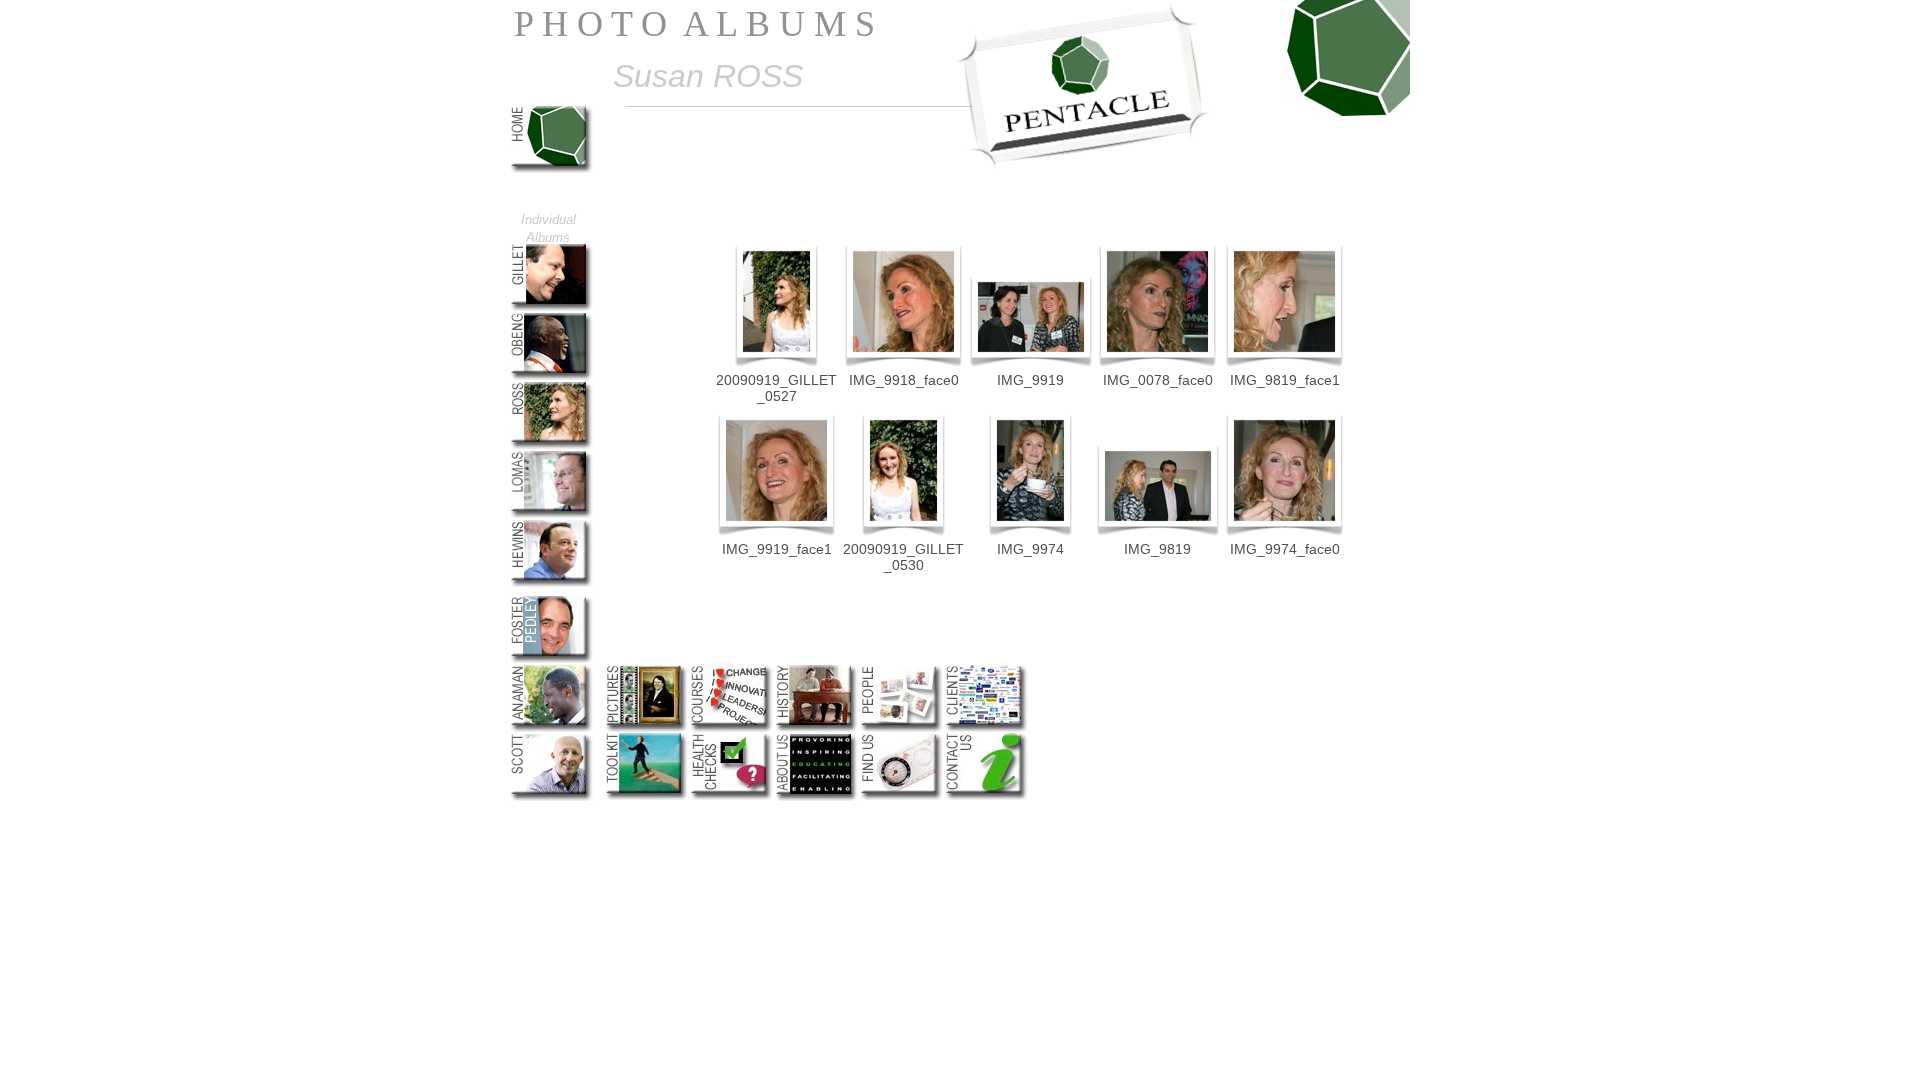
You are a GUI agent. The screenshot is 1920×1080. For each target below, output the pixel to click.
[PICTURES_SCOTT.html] (552, 795)
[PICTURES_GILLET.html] (552, 305)
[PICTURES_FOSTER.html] (552, 657)
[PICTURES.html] (647, 726)
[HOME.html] (552, 167)
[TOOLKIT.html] (647, 794)
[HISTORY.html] (817, 726)
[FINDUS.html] (902, 794)
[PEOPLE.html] (902, 726)
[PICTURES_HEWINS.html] (552, 581)
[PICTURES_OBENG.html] (552, 374)
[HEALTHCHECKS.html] (732, 794)
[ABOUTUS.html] (817, 795)
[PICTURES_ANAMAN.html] (552, 726)
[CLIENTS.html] (987, 726)
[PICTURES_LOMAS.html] (552, 512)
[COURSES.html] (732, 726)
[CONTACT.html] (987, 794)
